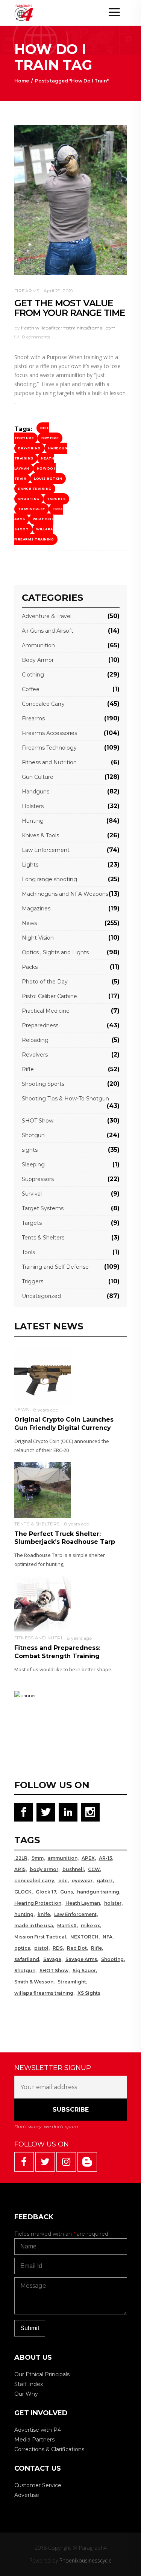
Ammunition (38, 645)
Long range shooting (49, 879)
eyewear (82, 1881)
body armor (44, 1869)
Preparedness (40, 1025)
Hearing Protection (38, 1903)
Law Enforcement (46, 850)
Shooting (29, 499)
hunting (24, 1914)
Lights (30, 865)
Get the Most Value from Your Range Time (70, 308)
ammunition (63, 1858)
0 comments (35, 337)
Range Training (35, 489)
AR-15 (105, 1858)
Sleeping (33, 1165)
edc (63, 1881)
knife (44, 1914)
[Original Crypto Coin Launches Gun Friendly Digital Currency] (42, 1375)
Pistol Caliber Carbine (49, 996)
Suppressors (38, 1179)
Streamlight (72, 1982)
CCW (94, 1869)
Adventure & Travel (47, 616)
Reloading (35, 1040)
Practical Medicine (46, 1011)
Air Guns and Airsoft (48, 631)
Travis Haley (32, 509)
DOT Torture (32, 433)
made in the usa (34, 1926)
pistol (41, 1948)
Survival (32, 1194)
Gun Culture (38, 777)
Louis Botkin (48, 479)
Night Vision (38, 938)
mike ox (90, 1926)
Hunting (33, 821)
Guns (67, 1892)
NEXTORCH (84, 1937)
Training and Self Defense (55, 1267)
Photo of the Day (45, 982)
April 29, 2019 (58, 291)
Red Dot (77, 1948)
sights (30, 1150)
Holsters (33, 806)
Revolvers (35, 1055)
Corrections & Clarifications (49, 2449)
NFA (108, 1937)
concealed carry (34, 1881)
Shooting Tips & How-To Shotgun (65, 1099)
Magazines (36, 909)
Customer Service (38, 2485)
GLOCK (23, 1892)
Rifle (28, 1069)
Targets (32, 1223)
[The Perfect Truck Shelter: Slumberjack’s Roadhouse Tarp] (42, 1490)
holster (113, 1903)
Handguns (36, 792)
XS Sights (89, 1993)
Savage (52, 1959)
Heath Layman (83, 1903)
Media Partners (34, 2440)
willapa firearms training (34, 534)
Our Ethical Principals (42, 2374)
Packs (30, 967)
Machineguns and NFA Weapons (65, 894)
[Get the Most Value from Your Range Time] (71, 200)
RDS (58, 1948)
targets (56, 499)
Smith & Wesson (34, 1982)
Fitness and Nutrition (49, 762)
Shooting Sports (43, 1084)
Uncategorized (41, 1296)
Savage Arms (81, 1959)
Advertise (27, 2495)
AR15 (20, 1869)
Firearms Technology (49, 748)
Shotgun (33, 1135)
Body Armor (38, 660)
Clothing (33, 675)
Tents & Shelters (43, 1238)
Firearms (27, 291)
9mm (38, 1858)
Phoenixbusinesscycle (86, 2560)
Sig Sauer (84, 1971)
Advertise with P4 (38, 2430)
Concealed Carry (43, 704)
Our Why (26, 2394)
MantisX (67, 1926)
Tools (28, 1252)
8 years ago (46, 1410)
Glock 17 (46, 1892)
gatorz (105, 1881)
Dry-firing (29, 448)
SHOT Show (38, 1121)
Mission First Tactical (40, 1937)
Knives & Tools (40, 835)
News (29, 923)
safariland (27, 1959)
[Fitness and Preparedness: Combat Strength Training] (42, 1604)
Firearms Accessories (49, 733)
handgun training (98, 1892)
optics (22, 1948)
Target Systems (43, 1208)
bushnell (73, 1869)
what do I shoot (34, 524)
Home (22, 81)
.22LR (21, 1858)
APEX (88, 1858)
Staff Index (29, 2384)
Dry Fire (50, 438)
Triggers (33, 1281)
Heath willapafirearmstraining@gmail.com (68, 328)
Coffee (31, 689)
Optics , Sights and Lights (55, 952)
